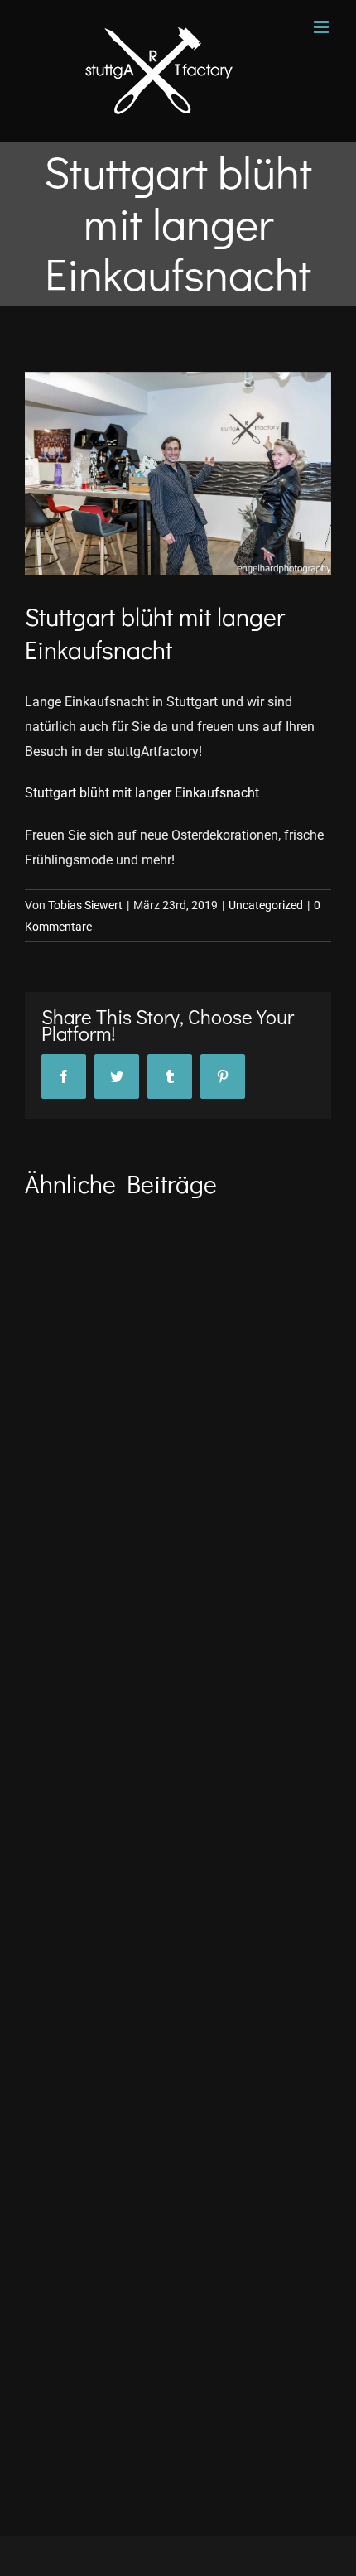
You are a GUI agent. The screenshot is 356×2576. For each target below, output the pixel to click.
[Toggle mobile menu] (322, 27)
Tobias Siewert (85, 905)
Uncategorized (266, 905)
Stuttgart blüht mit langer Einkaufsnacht (142, 793)
